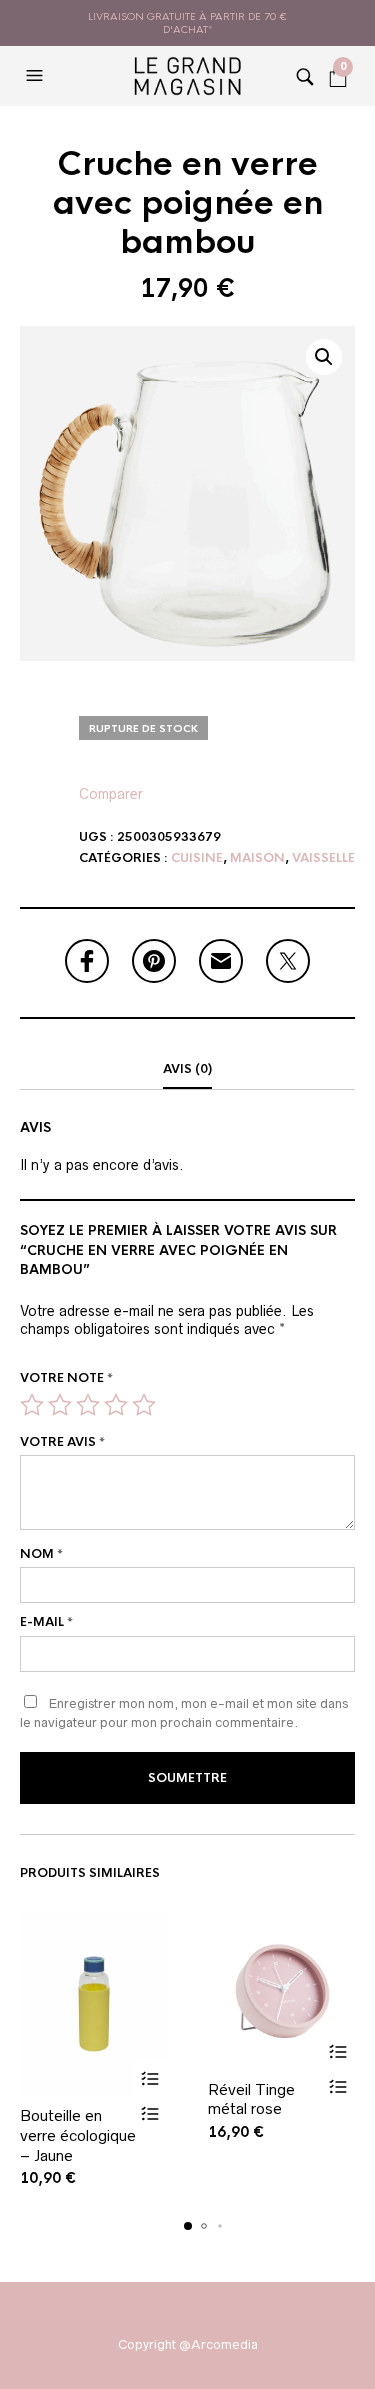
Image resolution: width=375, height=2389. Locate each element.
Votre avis (62, 1442)
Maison (257, 858)
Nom (41, 1554)
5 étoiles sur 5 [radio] (144, 1405)
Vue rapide (150, 2113)
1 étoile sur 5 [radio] (32, 1405)
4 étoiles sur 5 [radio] (116, 1405)
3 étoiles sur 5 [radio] (88, 1405)
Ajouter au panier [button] (150, 2078)
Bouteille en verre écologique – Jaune (78, 2135)
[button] (37, 76)
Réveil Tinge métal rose (251, 2099)
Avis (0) (187, 1069)
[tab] (187, 1070)
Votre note (66, 1378)
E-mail (46, 1622)
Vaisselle (323, 858)
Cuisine (197, 858)
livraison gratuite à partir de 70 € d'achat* (187, 23)
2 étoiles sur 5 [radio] (60, 1405)
